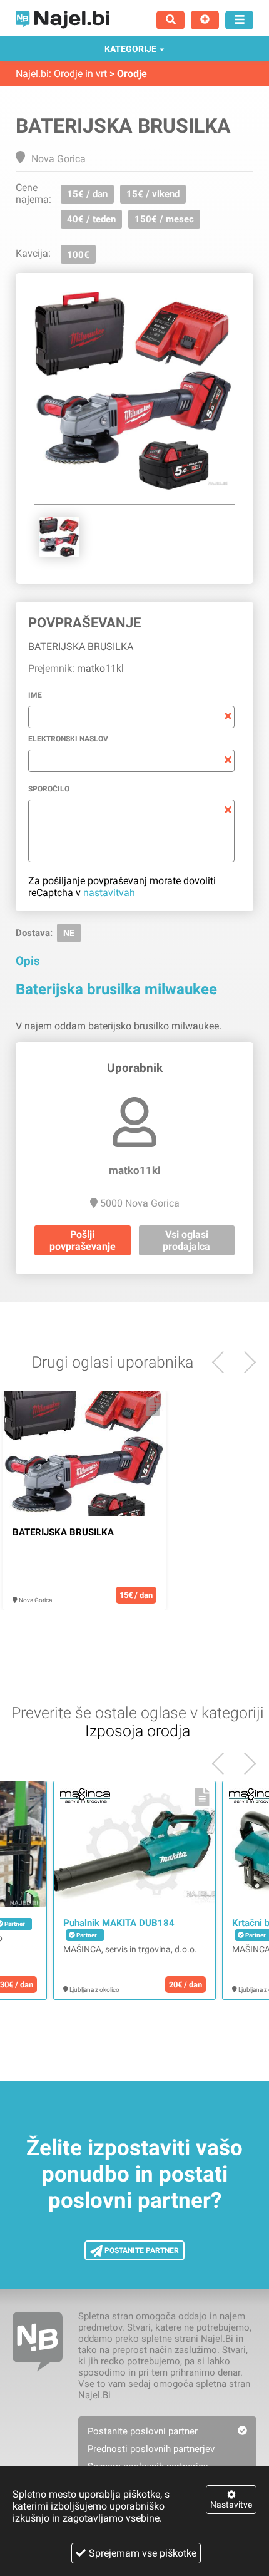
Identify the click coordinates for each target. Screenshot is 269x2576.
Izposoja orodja (138, 1731)
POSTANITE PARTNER (141, 2250)
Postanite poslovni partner (143, 2431)
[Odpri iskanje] (170, 20)
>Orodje (128, 74)
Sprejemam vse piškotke (143, 2553)
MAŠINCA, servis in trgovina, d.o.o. (130, 1949)
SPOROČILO (49, 789)
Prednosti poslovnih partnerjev (151, 2449)
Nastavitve (231, 2505)
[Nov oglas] (205, 20)
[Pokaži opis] (153, 1406)
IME (35, 695)
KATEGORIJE (130, 49)
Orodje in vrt (80, 74)
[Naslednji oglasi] (223, 1362)
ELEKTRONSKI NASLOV (68, 739)
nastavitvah (109, 893)
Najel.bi (32, 74)
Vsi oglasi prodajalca (186, 1240)
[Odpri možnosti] (239, 20)
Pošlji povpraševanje (83, 1240)
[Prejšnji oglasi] (245, 1362)
